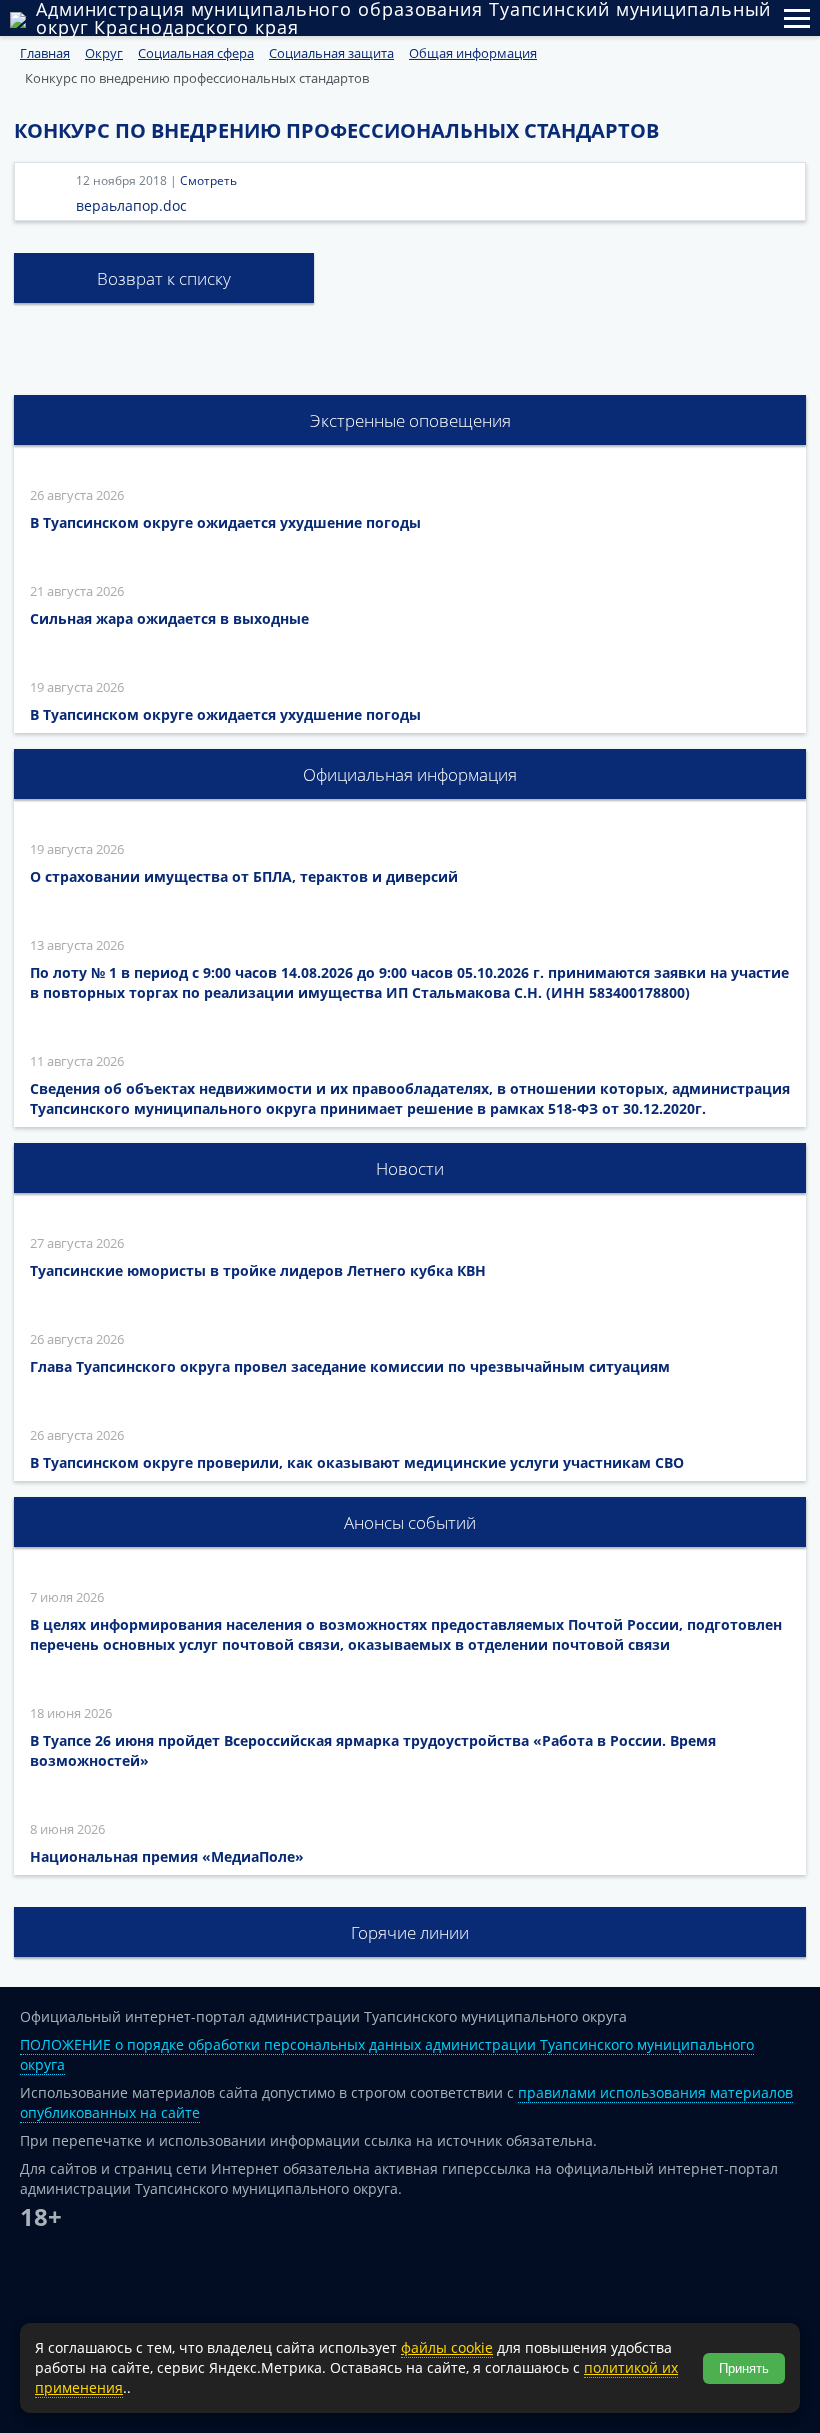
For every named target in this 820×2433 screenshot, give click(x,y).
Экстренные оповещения (410, 420)
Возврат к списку (164, 278)
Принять (744, 2368)
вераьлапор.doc (131, 205)
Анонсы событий (410, 1522)
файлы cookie (447, 2347)
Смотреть (208, 180)
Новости (410, 1168)
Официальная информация (410, 774)
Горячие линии (410, 1932)
